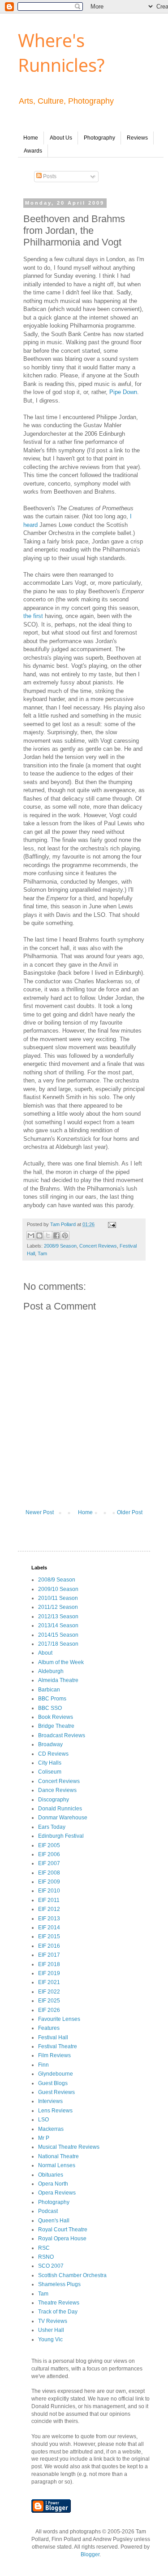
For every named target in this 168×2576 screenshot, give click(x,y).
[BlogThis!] (39, 1235)
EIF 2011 (49, 1900)
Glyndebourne (56, 2074)
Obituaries (51, 2175)
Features (49, 2028)
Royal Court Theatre (63, 2230)
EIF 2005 (49, 1845)
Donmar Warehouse (63, 1818)
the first (33, 616)
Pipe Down (123, 392)
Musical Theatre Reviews (69, 2147)
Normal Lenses (57, 2165)
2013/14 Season (58, 1625)
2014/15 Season (58, 1635)
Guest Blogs (53, 2083)
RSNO (46, 2257)
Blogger (90, 2554)
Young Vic (50, 2339)
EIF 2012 (49, 1909)
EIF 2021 (49, 1982)
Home (31, 138)
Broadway (50, 1744)
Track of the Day (58, 2312)
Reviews (137, 138)
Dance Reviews (57, 1790)
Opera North (53, 2184)
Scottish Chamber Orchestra (72, 2275)
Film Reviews (54, 2055)
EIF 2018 (49, 1964)
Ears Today (52, 1827)
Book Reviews (56, 1717)
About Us (61, 138)
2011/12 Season (58, 1607)
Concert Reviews (98, 1246)
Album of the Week (61, 1662)
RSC (44, 2248)
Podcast (48, 2211)
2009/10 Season (58, 1589)
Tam (42, 1253)
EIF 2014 (49, 1928)
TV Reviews (53, 2321)
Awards (33, 151)
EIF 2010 (49, 1891)
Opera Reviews (57, 2193)
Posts (49, 176)
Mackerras (51, 2129)
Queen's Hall (54, 2221)
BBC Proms (52, 1699)
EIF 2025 (49, 2001)
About (45, 1653)
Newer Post (40, 1512)
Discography (54, 1800)
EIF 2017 (49, 1955)
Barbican (49, 1690)
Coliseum (50, 1772)
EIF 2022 (49, 1992)
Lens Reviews (55, 2111)
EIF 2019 (49, 1973)
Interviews (50, 2101)
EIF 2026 (49, 2010)
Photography (99, 138)
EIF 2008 (49, 1873)
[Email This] (31, 1235)
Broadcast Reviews (62, 1735)
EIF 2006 (49, 1854)
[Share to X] (48, 1235)
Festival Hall (53, 2037)
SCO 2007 (51, 2266)
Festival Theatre (58, 2046)
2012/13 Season (58, 1617)
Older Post (130, 1512)
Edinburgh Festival (61, 1836)
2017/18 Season (58, 1644)
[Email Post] (111, 1224)
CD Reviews (53, 1754)
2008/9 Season (60, 1246)
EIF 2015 (49, 1936)
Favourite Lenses (59, 2019)
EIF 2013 (49, 1919)
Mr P (44, 2138)
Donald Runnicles (60, 1809)
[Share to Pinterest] (65, 1235)
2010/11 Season (58, 1598)
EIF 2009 (49, 1882)
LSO (43, 2120)
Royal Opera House (62, 2239)
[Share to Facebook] (56, 1235)
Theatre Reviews (59, 2303)
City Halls (50, 1763)
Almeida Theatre (58, 1680)
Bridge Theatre (56, 1726)
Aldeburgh (51, 1671)
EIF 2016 (49, 1946)
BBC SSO (50, 1708)
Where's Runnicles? (61, 53)
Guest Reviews (56, 2092)
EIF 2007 (49, 1863)
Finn (43, 2065)
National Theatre (58, 2156)
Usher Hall (51, 2330)
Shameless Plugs (59, 2284)
